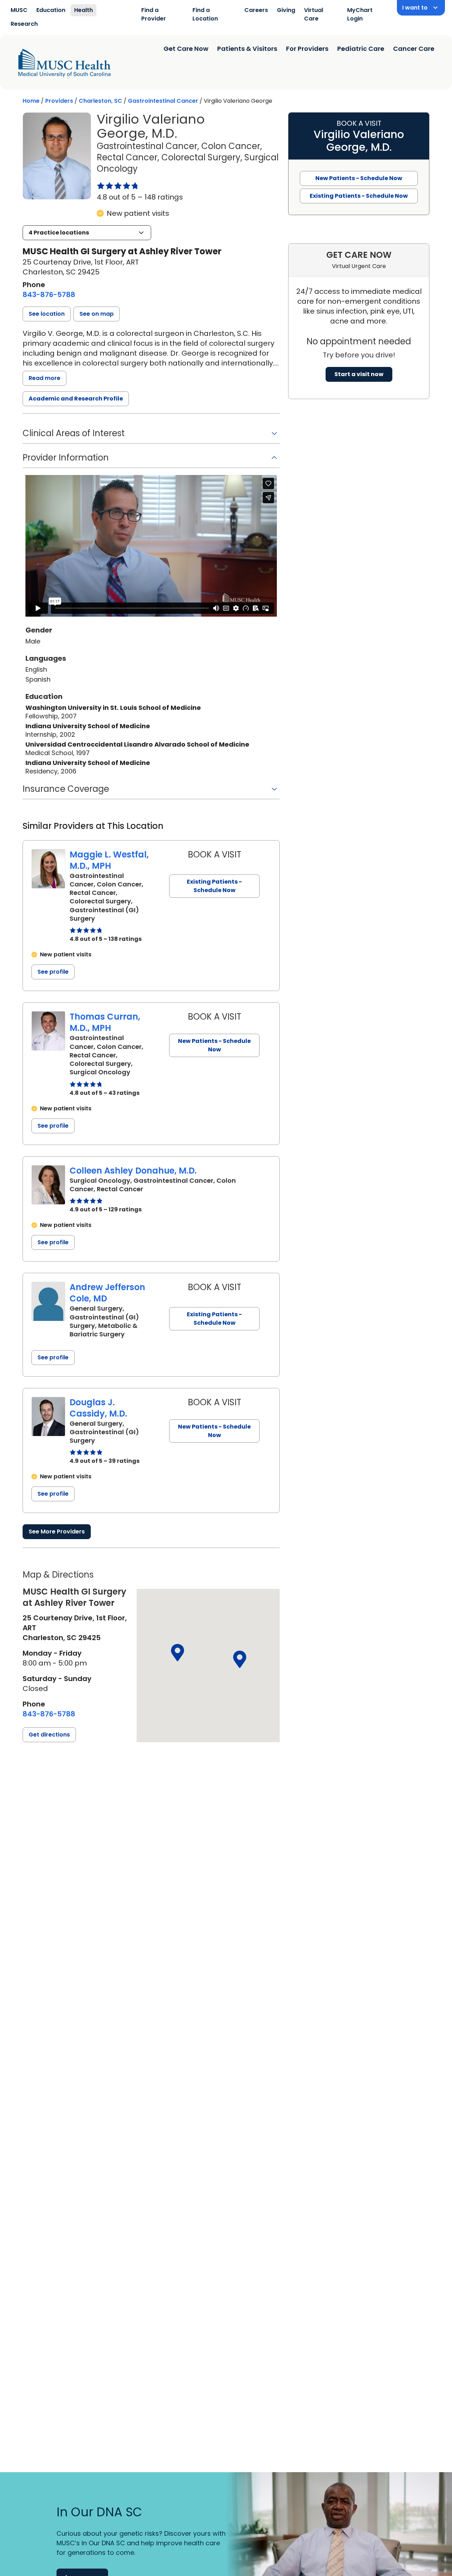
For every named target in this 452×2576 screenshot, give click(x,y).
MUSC (19, 10)
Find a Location (205, 14)
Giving (286, 10)
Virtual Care (314, 14)
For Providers (307, 49)
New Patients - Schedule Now (214, 1045)
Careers (256, 10)
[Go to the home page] (64, 63)
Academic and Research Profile (76, 399)
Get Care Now (186, 49)
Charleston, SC (100, 101)
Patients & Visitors (247, 49)
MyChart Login (360, 14)
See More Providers (57, 1532)
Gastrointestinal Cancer (163, 101)
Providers (59, 101)
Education (51, 10)
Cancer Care (414, 49)
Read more (44, 378)
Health (84, 10)
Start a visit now (359, 374)
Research (24, 24)
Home (31, 101)
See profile (53, 972)
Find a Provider (154, 14)
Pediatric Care (361, 49)
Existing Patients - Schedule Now (214, 886)
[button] (87, 233)
